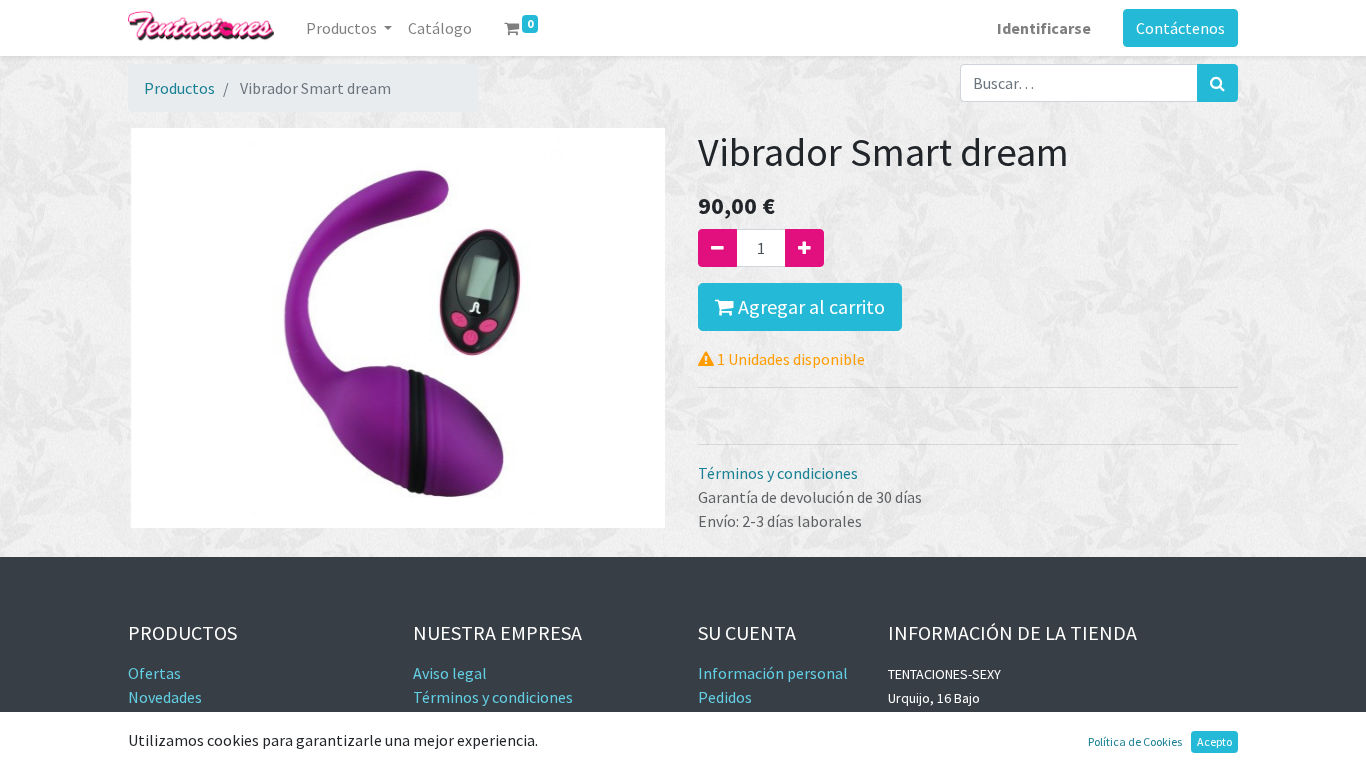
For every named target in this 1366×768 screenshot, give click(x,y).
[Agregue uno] (804, 248)
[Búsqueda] (1217, 83)
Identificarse (1044, 28)
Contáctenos (1180, 28)
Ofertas (154, 673)
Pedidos (725, 697)
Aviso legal (450, 673)
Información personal (773, 673)
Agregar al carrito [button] (809, 306)
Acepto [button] (1214, 741)
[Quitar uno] (717, 248)
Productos (179, 88)
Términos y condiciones (778, 473)
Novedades (165, 697)
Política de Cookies (1135, 741)
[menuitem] (440, 28)
